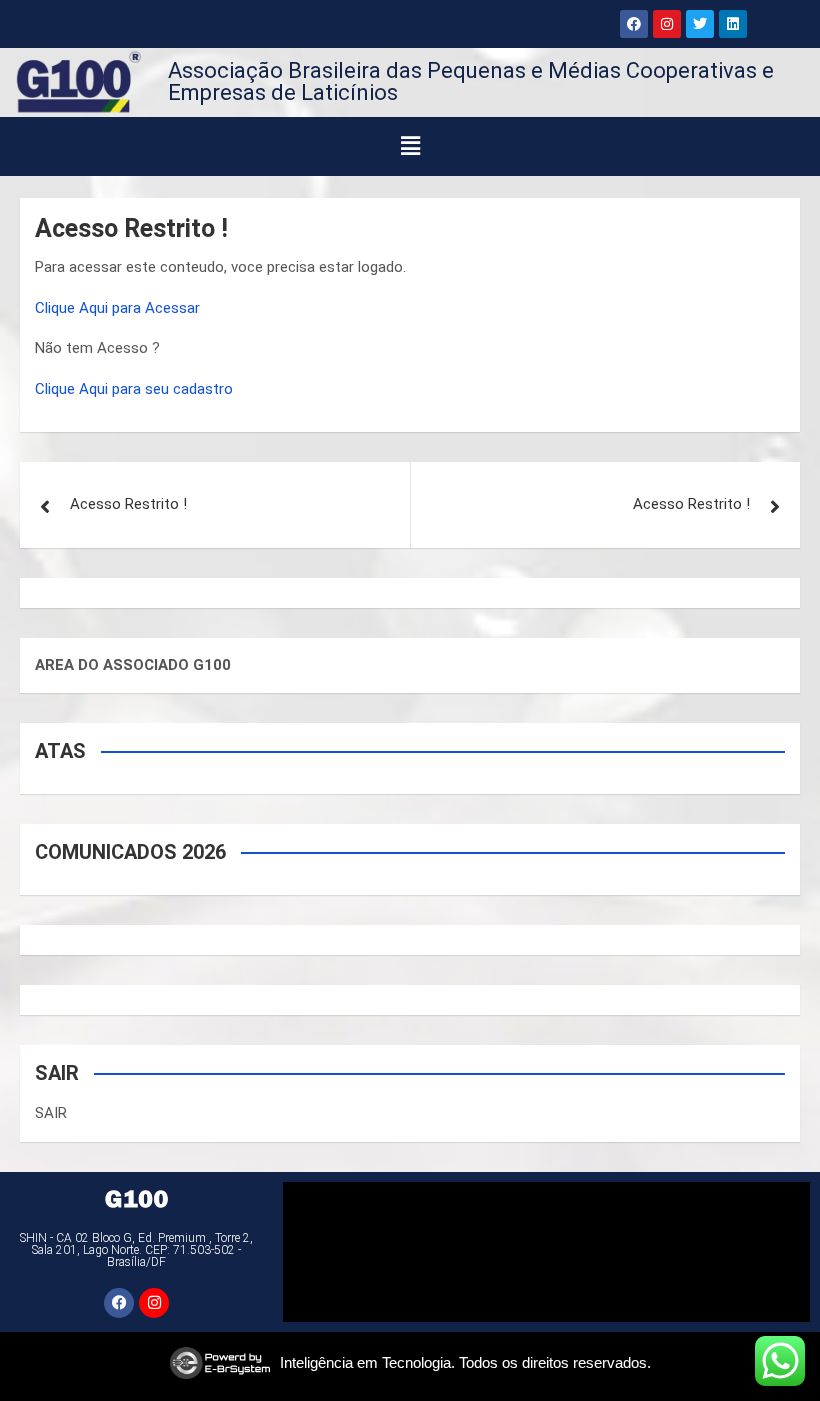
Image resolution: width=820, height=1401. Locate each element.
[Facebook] (634, 24)
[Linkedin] (733, 24)
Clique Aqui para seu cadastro (134, 389)
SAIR (51, 1113)
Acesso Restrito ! (128, 504)
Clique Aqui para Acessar (117, 308)
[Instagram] (667, 24)
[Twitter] (700, 24)
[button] (410, 146)
